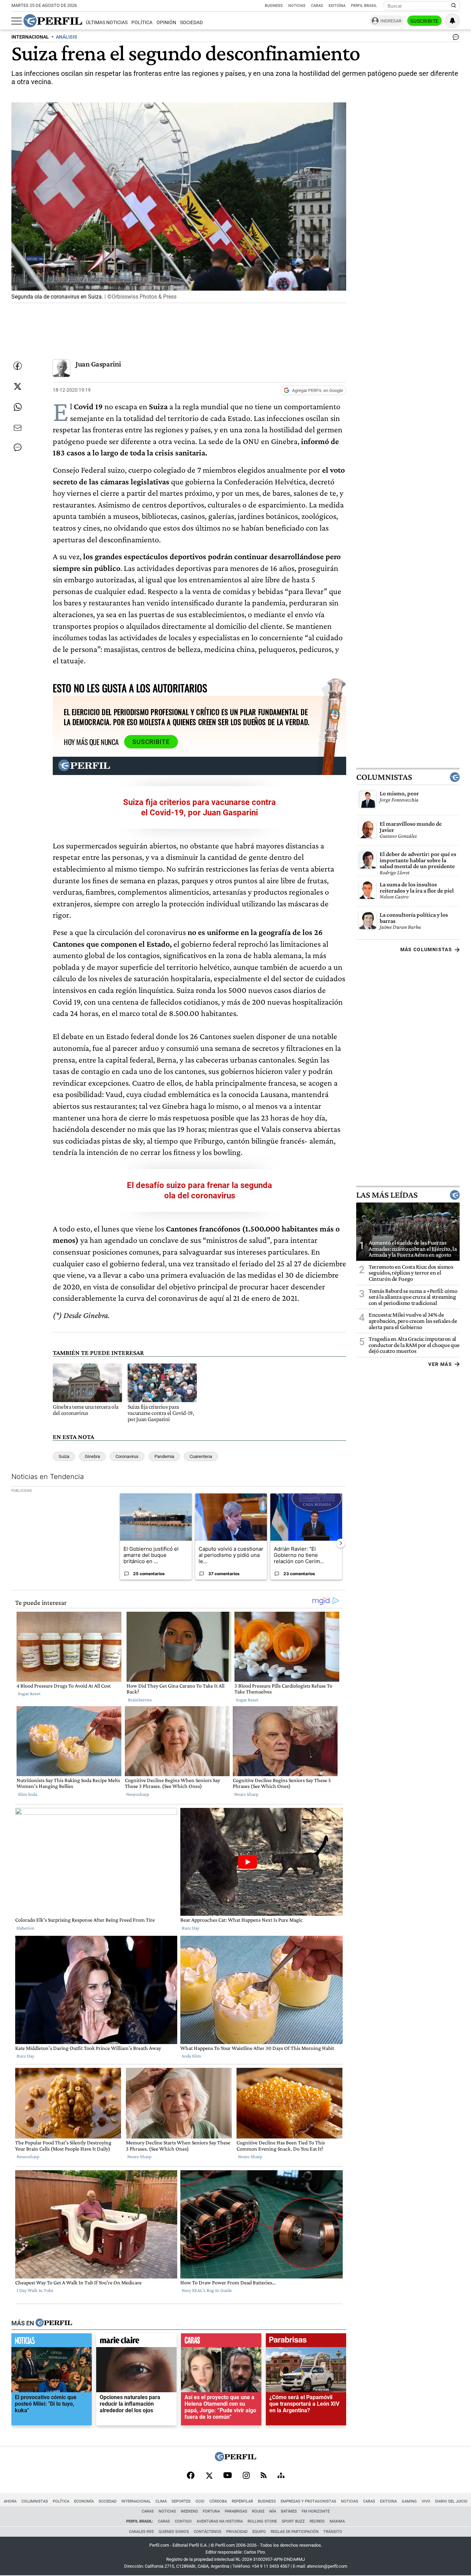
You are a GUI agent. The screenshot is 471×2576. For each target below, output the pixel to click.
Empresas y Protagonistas (308, 2501)
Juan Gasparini (98, 364)
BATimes (289, 2511)
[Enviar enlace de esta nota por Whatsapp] (18, 407)
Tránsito (333, 2532)
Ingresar (391, 21)
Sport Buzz (293, 2521)
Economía (84, 2501)
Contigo (183, 2521)
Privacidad (237, 2532)
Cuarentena (201, 1456)
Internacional (136, 2501)
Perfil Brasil (364, 6)
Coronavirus (127, 1456)
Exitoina (388, 2501)
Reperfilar (242, 2501)
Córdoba (218, 2501)
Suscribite (424, 21)
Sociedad (191, 23)
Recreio (317, 2521)
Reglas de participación (295, 2532)
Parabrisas (236, 2511)
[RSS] (264, 2476)
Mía (273, 2511)
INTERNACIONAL (30, 37)
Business (274, 6)
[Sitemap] (281, 2476)
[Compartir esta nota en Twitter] (18, 386)
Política (142, 23)
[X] (209, 2476)
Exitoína (337, 6)
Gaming (409, 2501)
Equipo (259, 2532)
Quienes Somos (174, 2532)
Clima (161, 2501)
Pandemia (164, 1456)
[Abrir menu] (17, 21)
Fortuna (211, 2511)
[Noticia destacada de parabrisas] (306, 2342)
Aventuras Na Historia (220, 2521)
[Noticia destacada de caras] (221, 2342)
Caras (317, 6)
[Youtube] (228, 2476)
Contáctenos (208, 2532)
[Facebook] (191, 2476)
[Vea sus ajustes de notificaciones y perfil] (452, 21)
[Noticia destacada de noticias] (52, 2342)
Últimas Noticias (107, 23)
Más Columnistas (426, 949)
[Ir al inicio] (53, 21)
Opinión (166, 23)
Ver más (440, 1364)
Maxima (337, 2521)
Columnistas (384, 777)
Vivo (426, 2501)
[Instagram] (246, 2476)
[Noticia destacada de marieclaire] (136, 2342)
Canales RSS (141, 2532)
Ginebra (92, 1456)
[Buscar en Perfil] (454, 6)
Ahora (10, 2501)
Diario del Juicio (451, 2501)
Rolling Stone (262, 2521)
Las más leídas (387, 1195)
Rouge (258, 2511)
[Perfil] (54, 2323)
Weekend (189, 2511)
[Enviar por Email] (18, 428)
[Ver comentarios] (454, 39)
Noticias (297, 6)
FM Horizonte (316, 2511)
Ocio (200, 2501)
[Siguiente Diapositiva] (341, 1543)
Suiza (64, 1456)
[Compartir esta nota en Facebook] (18, 366)
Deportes (181, 2501)
